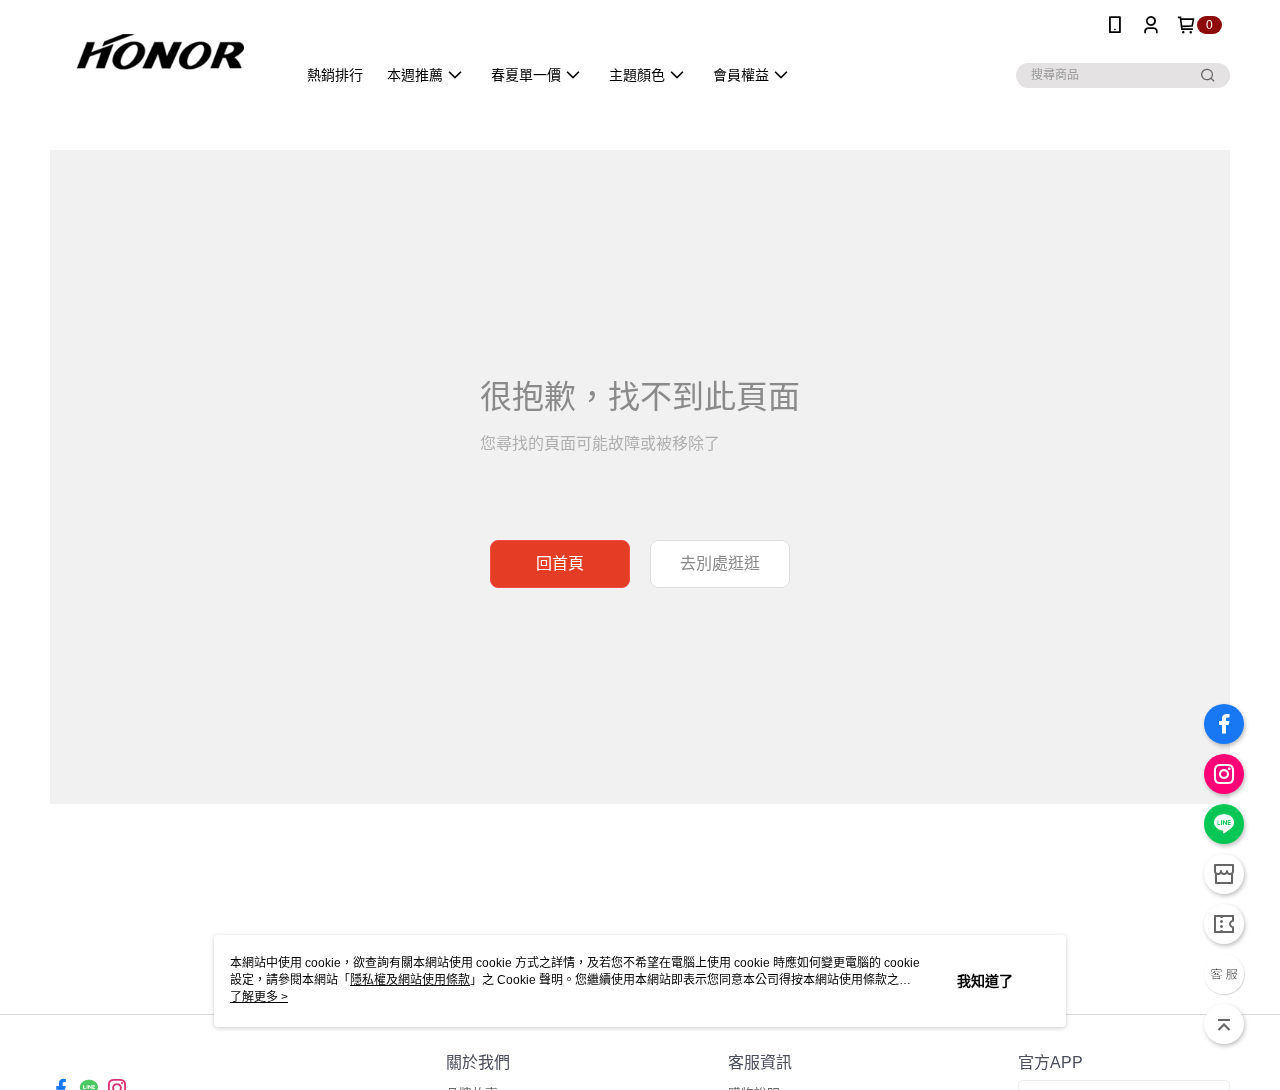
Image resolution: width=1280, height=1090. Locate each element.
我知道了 (985, 981)
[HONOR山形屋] (161, 52)
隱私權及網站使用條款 (410, 980)
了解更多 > (259, 997)
